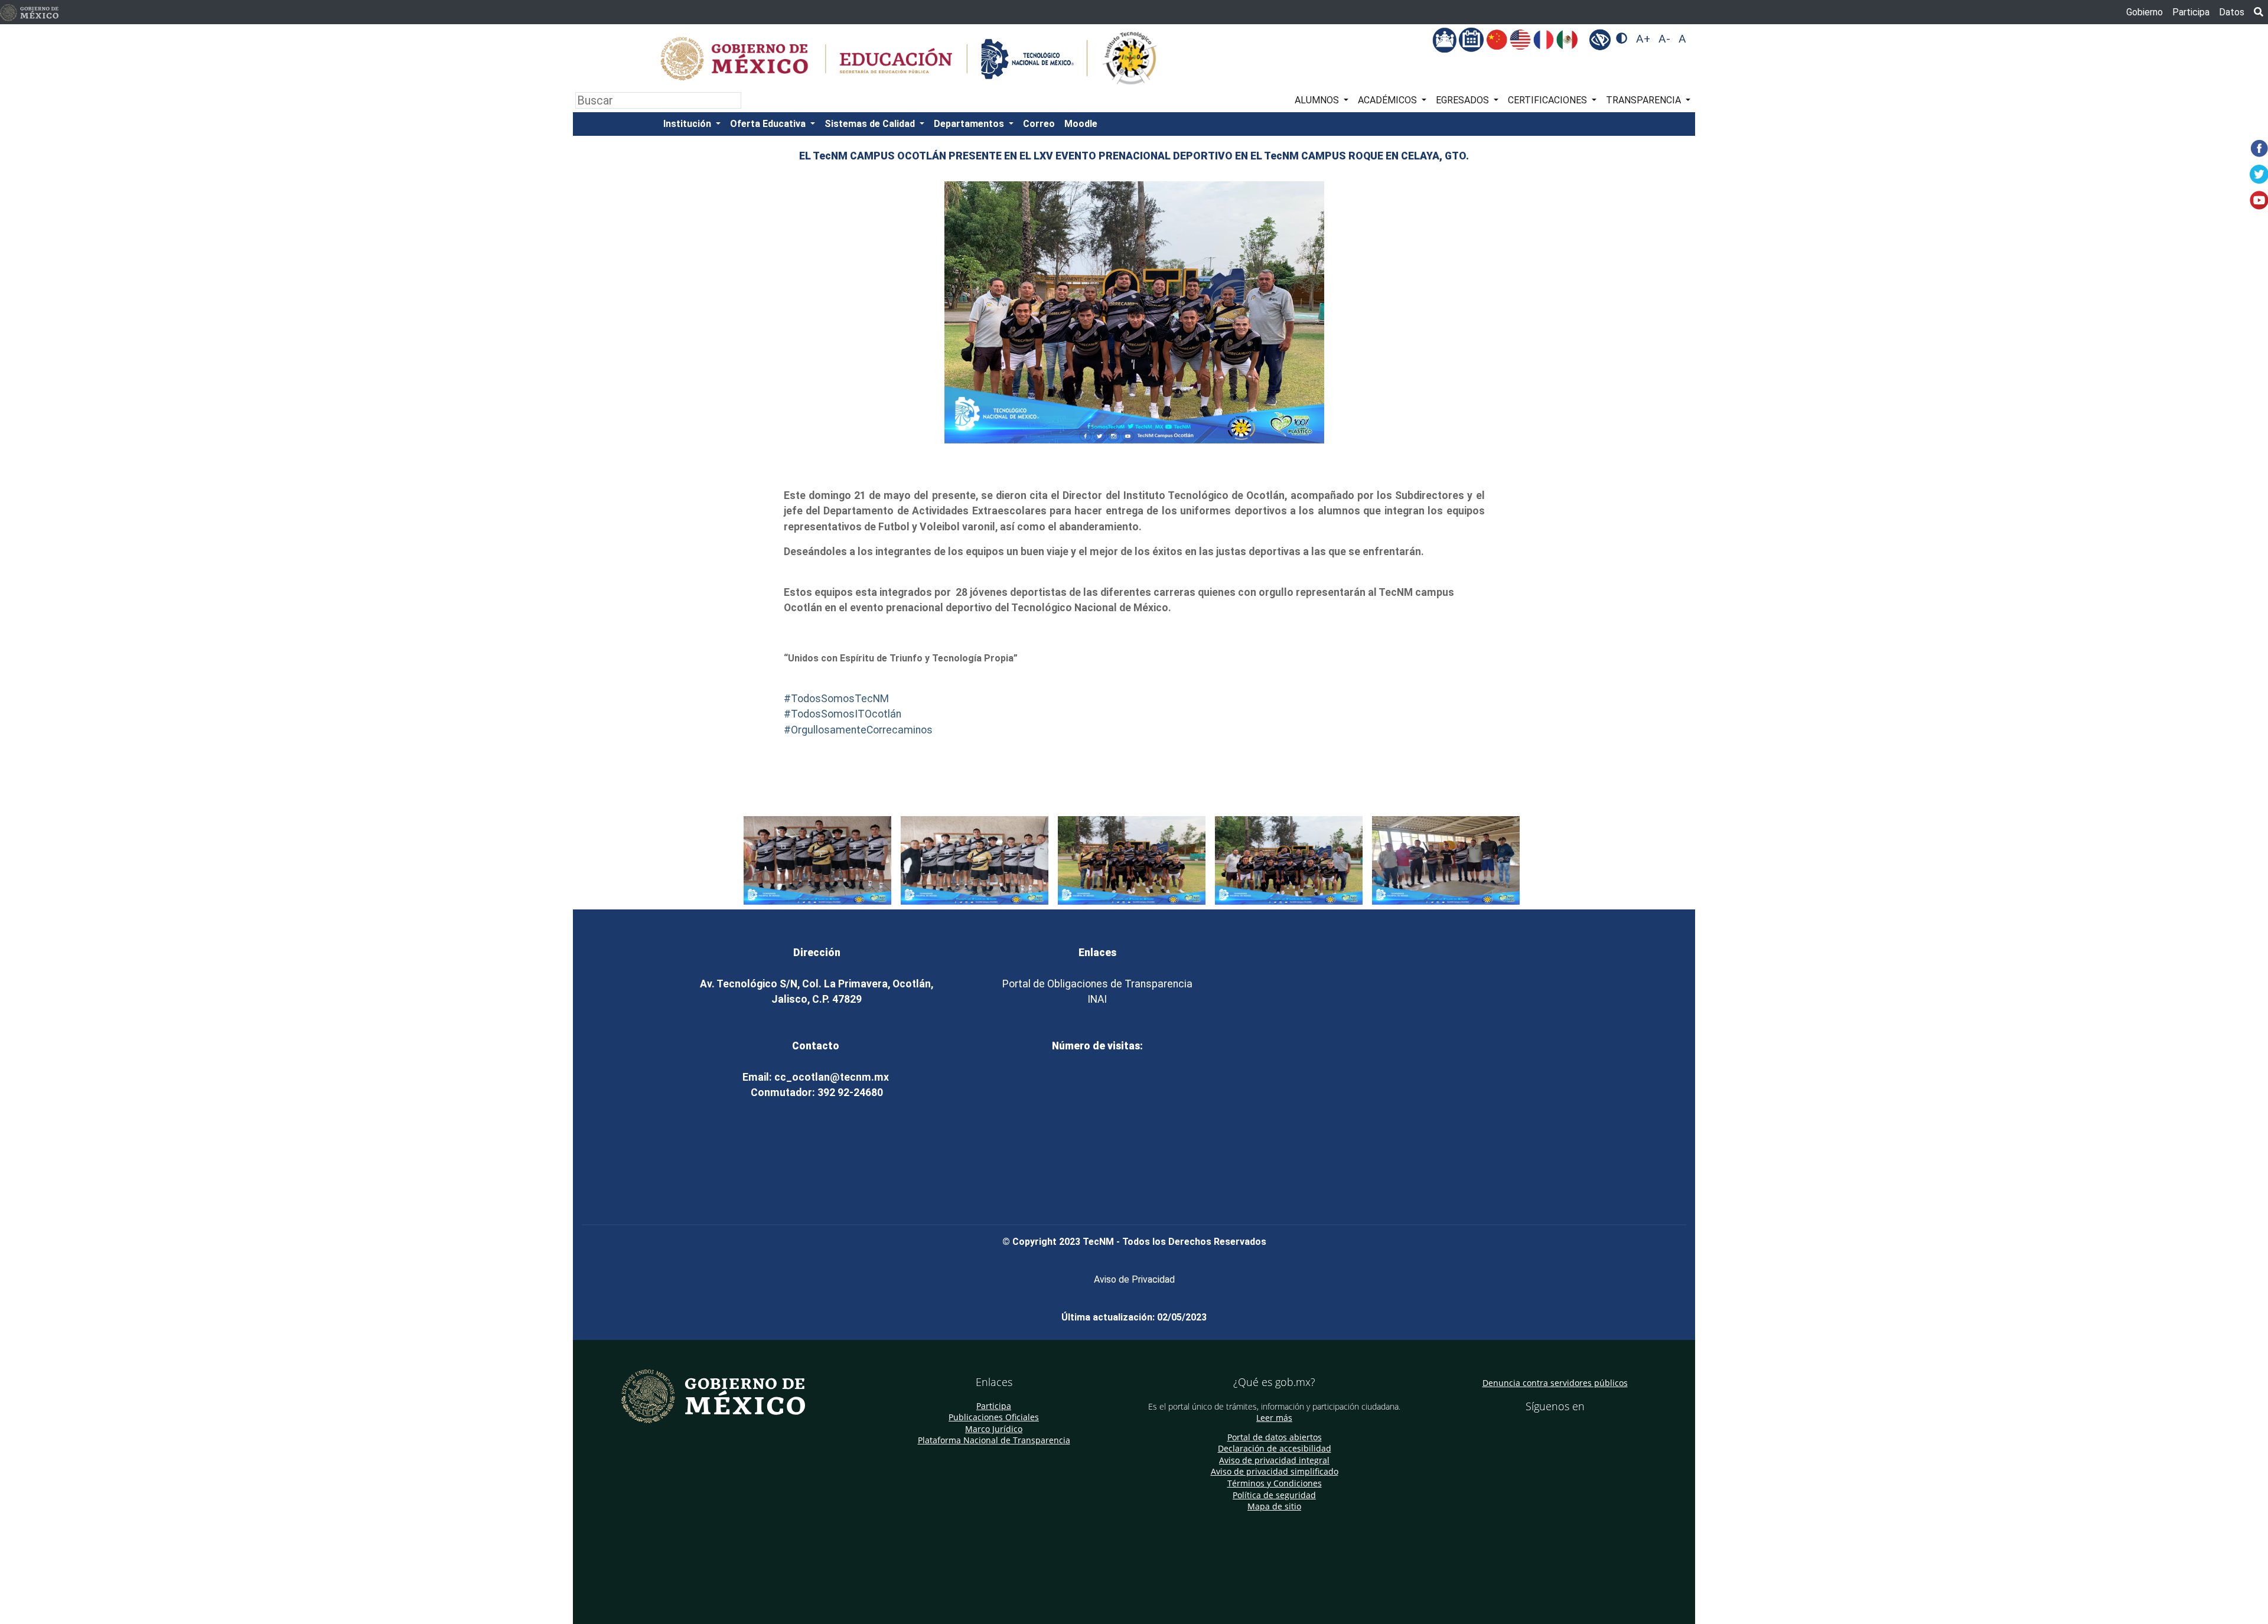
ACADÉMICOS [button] (1389, 100)
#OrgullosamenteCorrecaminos (858, 730)
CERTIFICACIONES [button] (1549, 100)
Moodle (1081, 124)
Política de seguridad (1274, 1495)
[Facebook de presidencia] (1544, 1430)
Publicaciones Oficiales (994, 1417)
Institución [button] (688, 124)
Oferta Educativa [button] (769, 124)
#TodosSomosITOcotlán (843, 714)
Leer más (1274, 1418)
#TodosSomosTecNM (836, 699)
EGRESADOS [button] (1464, 100)
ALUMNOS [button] (1318, 100)
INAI (1097, 999)
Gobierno (2145, 12)
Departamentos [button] (970, 124)
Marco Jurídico (994, 1429)
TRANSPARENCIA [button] (1645, 100)
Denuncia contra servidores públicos (1555, 1383)
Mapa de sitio (1274, 1506)
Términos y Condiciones (1275, 1483)
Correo (1039, 124)
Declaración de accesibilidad (1275, 1448)
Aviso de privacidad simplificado (1275, 1471)
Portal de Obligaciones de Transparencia (1097, 984)
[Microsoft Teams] (1446, 39)
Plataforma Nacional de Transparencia (994, 1440)
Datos (2232, 12)
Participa (2191, 12)
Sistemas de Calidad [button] (871, 124)
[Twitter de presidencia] (1560, 1430)
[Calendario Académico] (1472, 39)
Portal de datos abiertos (1275, 1437)
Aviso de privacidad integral (1274, 1460)
